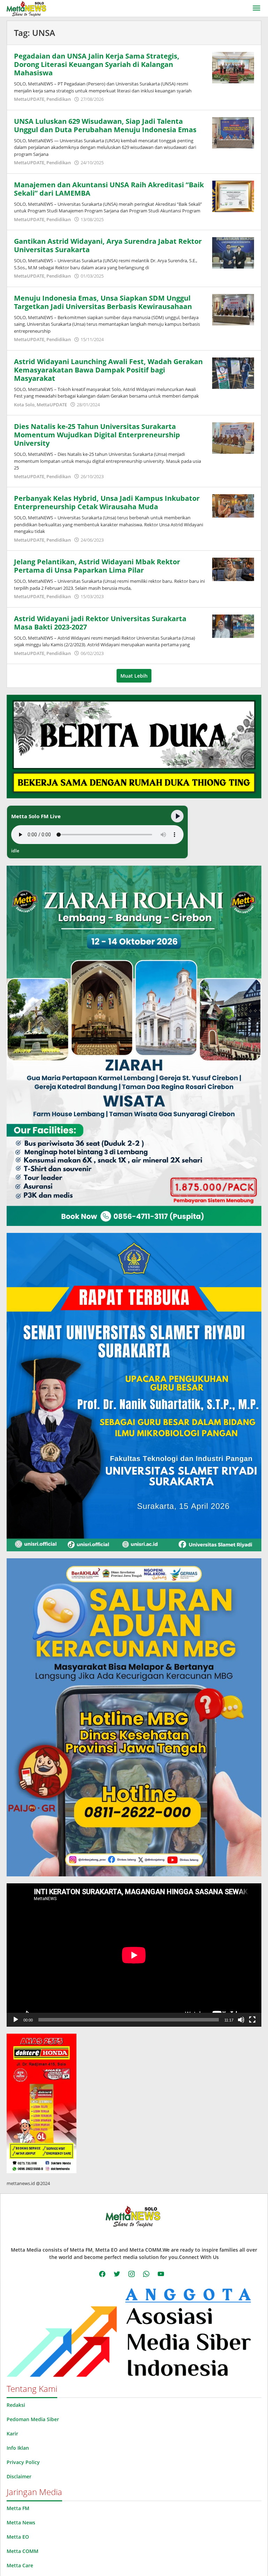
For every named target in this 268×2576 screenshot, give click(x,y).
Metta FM (18, 2508)
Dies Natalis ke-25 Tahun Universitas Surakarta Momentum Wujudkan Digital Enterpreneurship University (97, 435)
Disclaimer (19, 2476)
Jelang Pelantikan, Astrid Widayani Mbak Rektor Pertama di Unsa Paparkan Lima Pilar (97, 566)
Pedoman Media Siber (33, 2419)
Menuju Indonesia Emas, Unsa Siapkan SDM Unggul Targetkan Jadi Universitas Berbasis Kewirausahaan (103, 302)
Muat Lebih (134, 676)
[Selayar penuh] (252, 2020)
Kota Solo (24, 405)
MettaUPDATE (29, 99)
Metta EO (18, 2537)
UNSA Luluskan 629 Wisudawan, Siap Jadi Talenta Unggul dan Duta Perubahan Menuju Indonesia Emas (105, 125)
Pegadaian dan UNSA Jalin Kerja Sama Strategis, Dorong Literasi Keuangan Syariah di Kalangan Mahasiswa (97, 64)
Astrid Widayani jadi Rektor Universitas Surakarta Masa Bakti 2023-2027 (100, 623)
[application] (134, 1955)
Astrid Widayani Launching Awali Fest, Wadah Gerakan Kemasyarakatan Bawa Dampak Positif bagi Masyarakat (108, 370)
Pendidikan (59, 99)
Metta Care (20, 2565)
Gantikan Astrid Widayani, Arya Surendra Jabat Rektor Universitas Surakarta (108, 245)
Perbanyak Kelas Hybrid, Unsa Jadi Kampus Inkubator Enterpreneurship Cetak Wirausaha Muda (107, 502)
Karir (12, 2434)
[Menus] (256, 8)
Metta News (21, 2522)
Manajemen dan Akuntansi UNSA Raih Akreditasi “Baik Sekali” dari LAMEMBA (109, 189)
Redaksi (16, 2405)
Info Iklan (18, 2448)
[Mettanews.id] (26, 8)
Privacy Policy (23, 2462)
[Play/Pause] (177, 816)
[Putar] (16, 2020)
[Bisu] (241, 2020)
